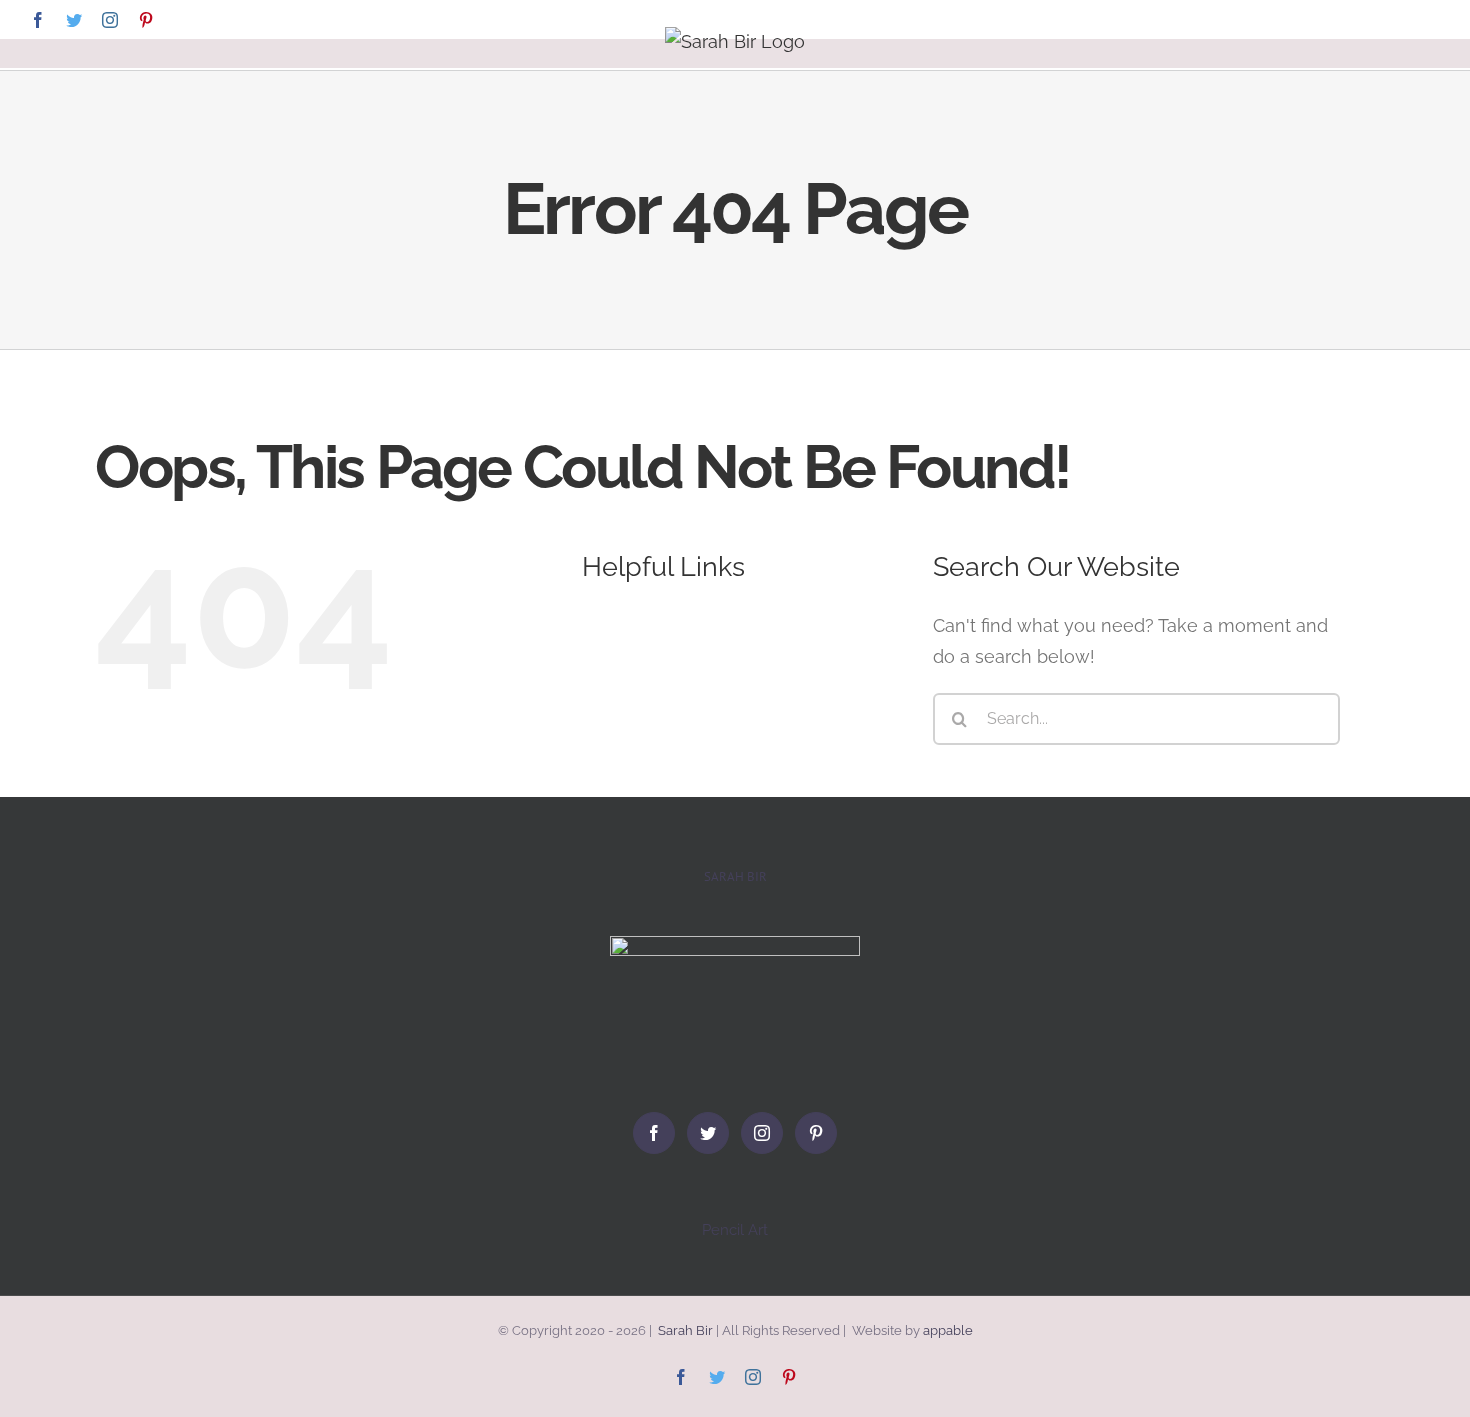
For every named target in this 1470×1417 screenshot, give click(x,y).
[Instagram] (762, 1133)
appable (948, 1330)
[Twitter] (708, 1133)
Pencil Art (735, 1230)
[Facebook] (654, 1133)
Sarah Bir (685, 1330)
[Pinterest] (816, 1133)
